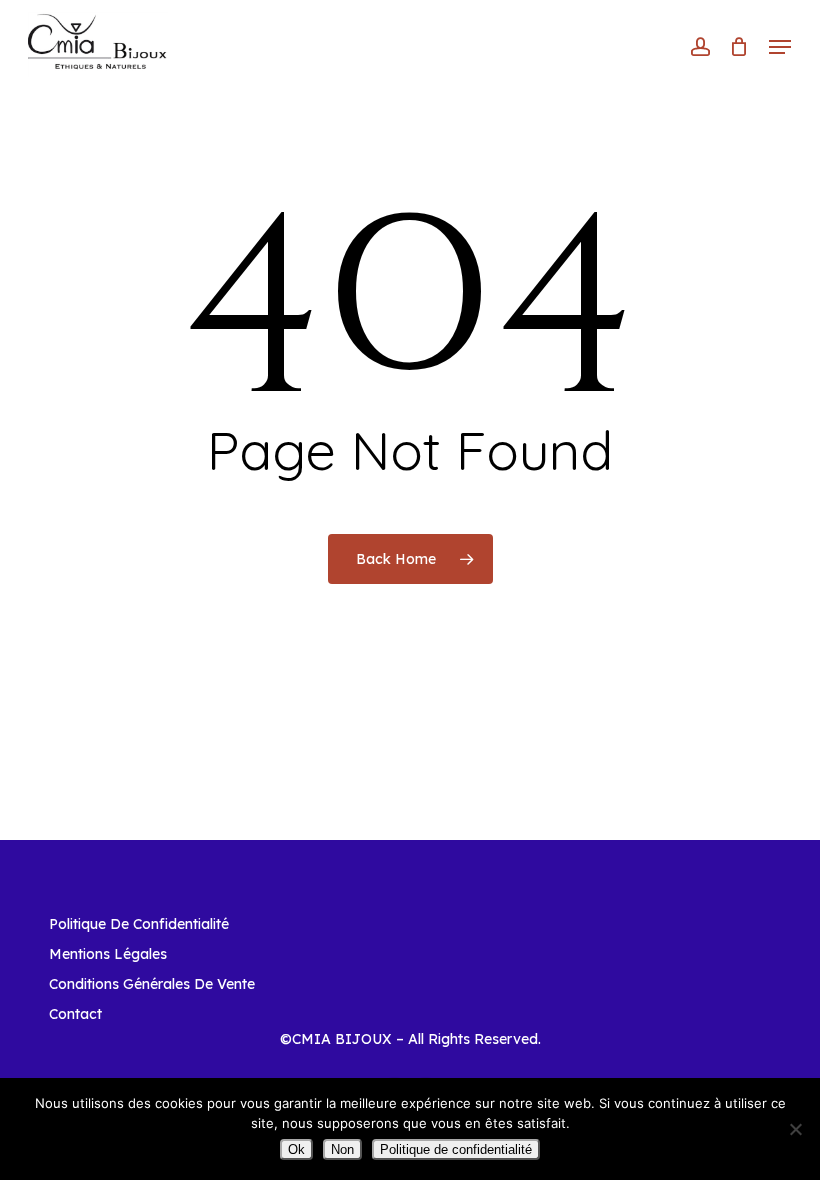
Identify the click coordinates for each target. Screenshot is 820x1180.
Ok (296, 1149)
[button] (780, 47)
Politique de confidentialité (456, 1149)
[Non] (795, 1129)
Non (342, 1149)
